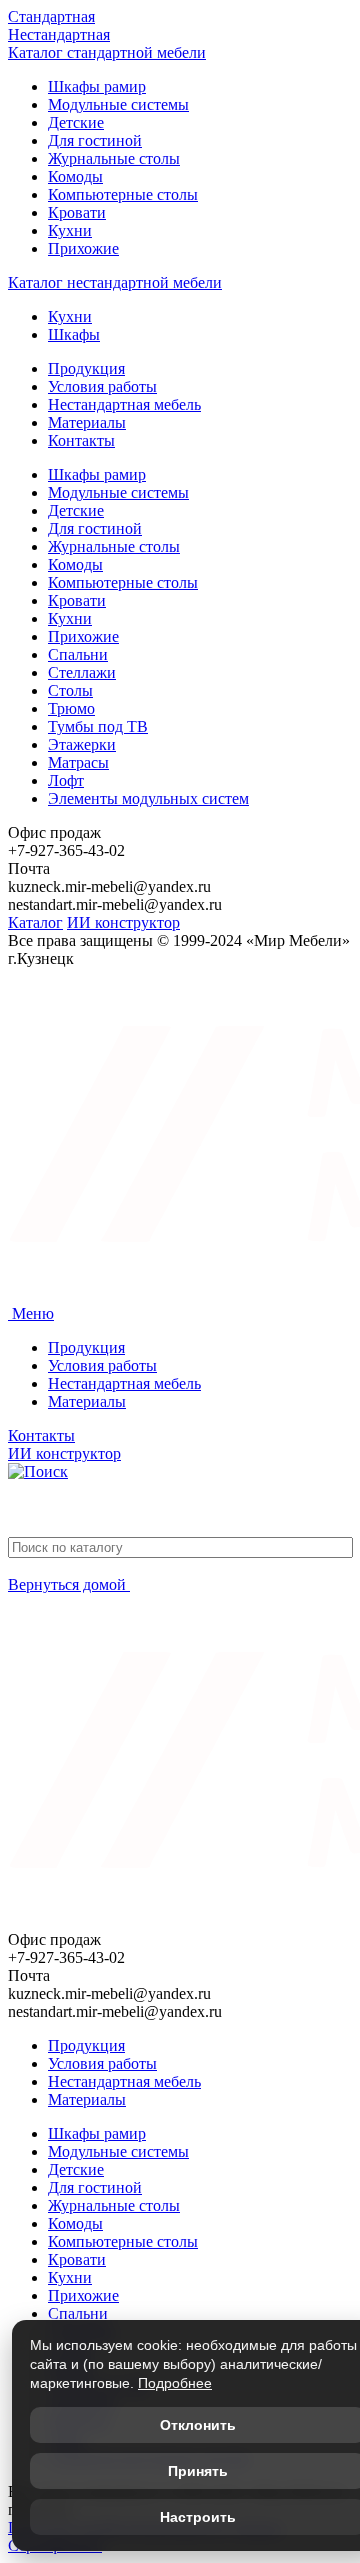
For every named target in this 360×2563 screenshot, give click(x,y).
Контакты (81, 440)
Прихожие (83, 248)
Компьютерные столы (123, 194)
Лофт (66, 780)
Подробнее (175, 2383)
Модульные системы (118, 104)
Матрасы (78, 762)
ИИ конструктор (123, 922)
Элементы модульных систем (148, 798)
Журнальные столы (114, 158)
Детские (76, 122)
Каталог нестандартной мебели (115, 282)
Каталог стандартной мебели (107, 52)
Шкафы (74, 334)
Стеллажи (82, 672)
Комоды (75, 176)
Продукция (86, 368)
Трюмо (71, 708)
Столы (70, 690)
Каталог (35, 922)
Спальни (78, 654)
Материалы (87, 422)
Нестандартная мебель (124, 404)
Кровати (77, 212)
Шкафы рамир (97, 86)
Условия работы (102, 386)
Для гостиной (95, 140)
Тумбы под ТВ (98, 726)
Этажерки (82, 744)
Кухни (70, 230)
